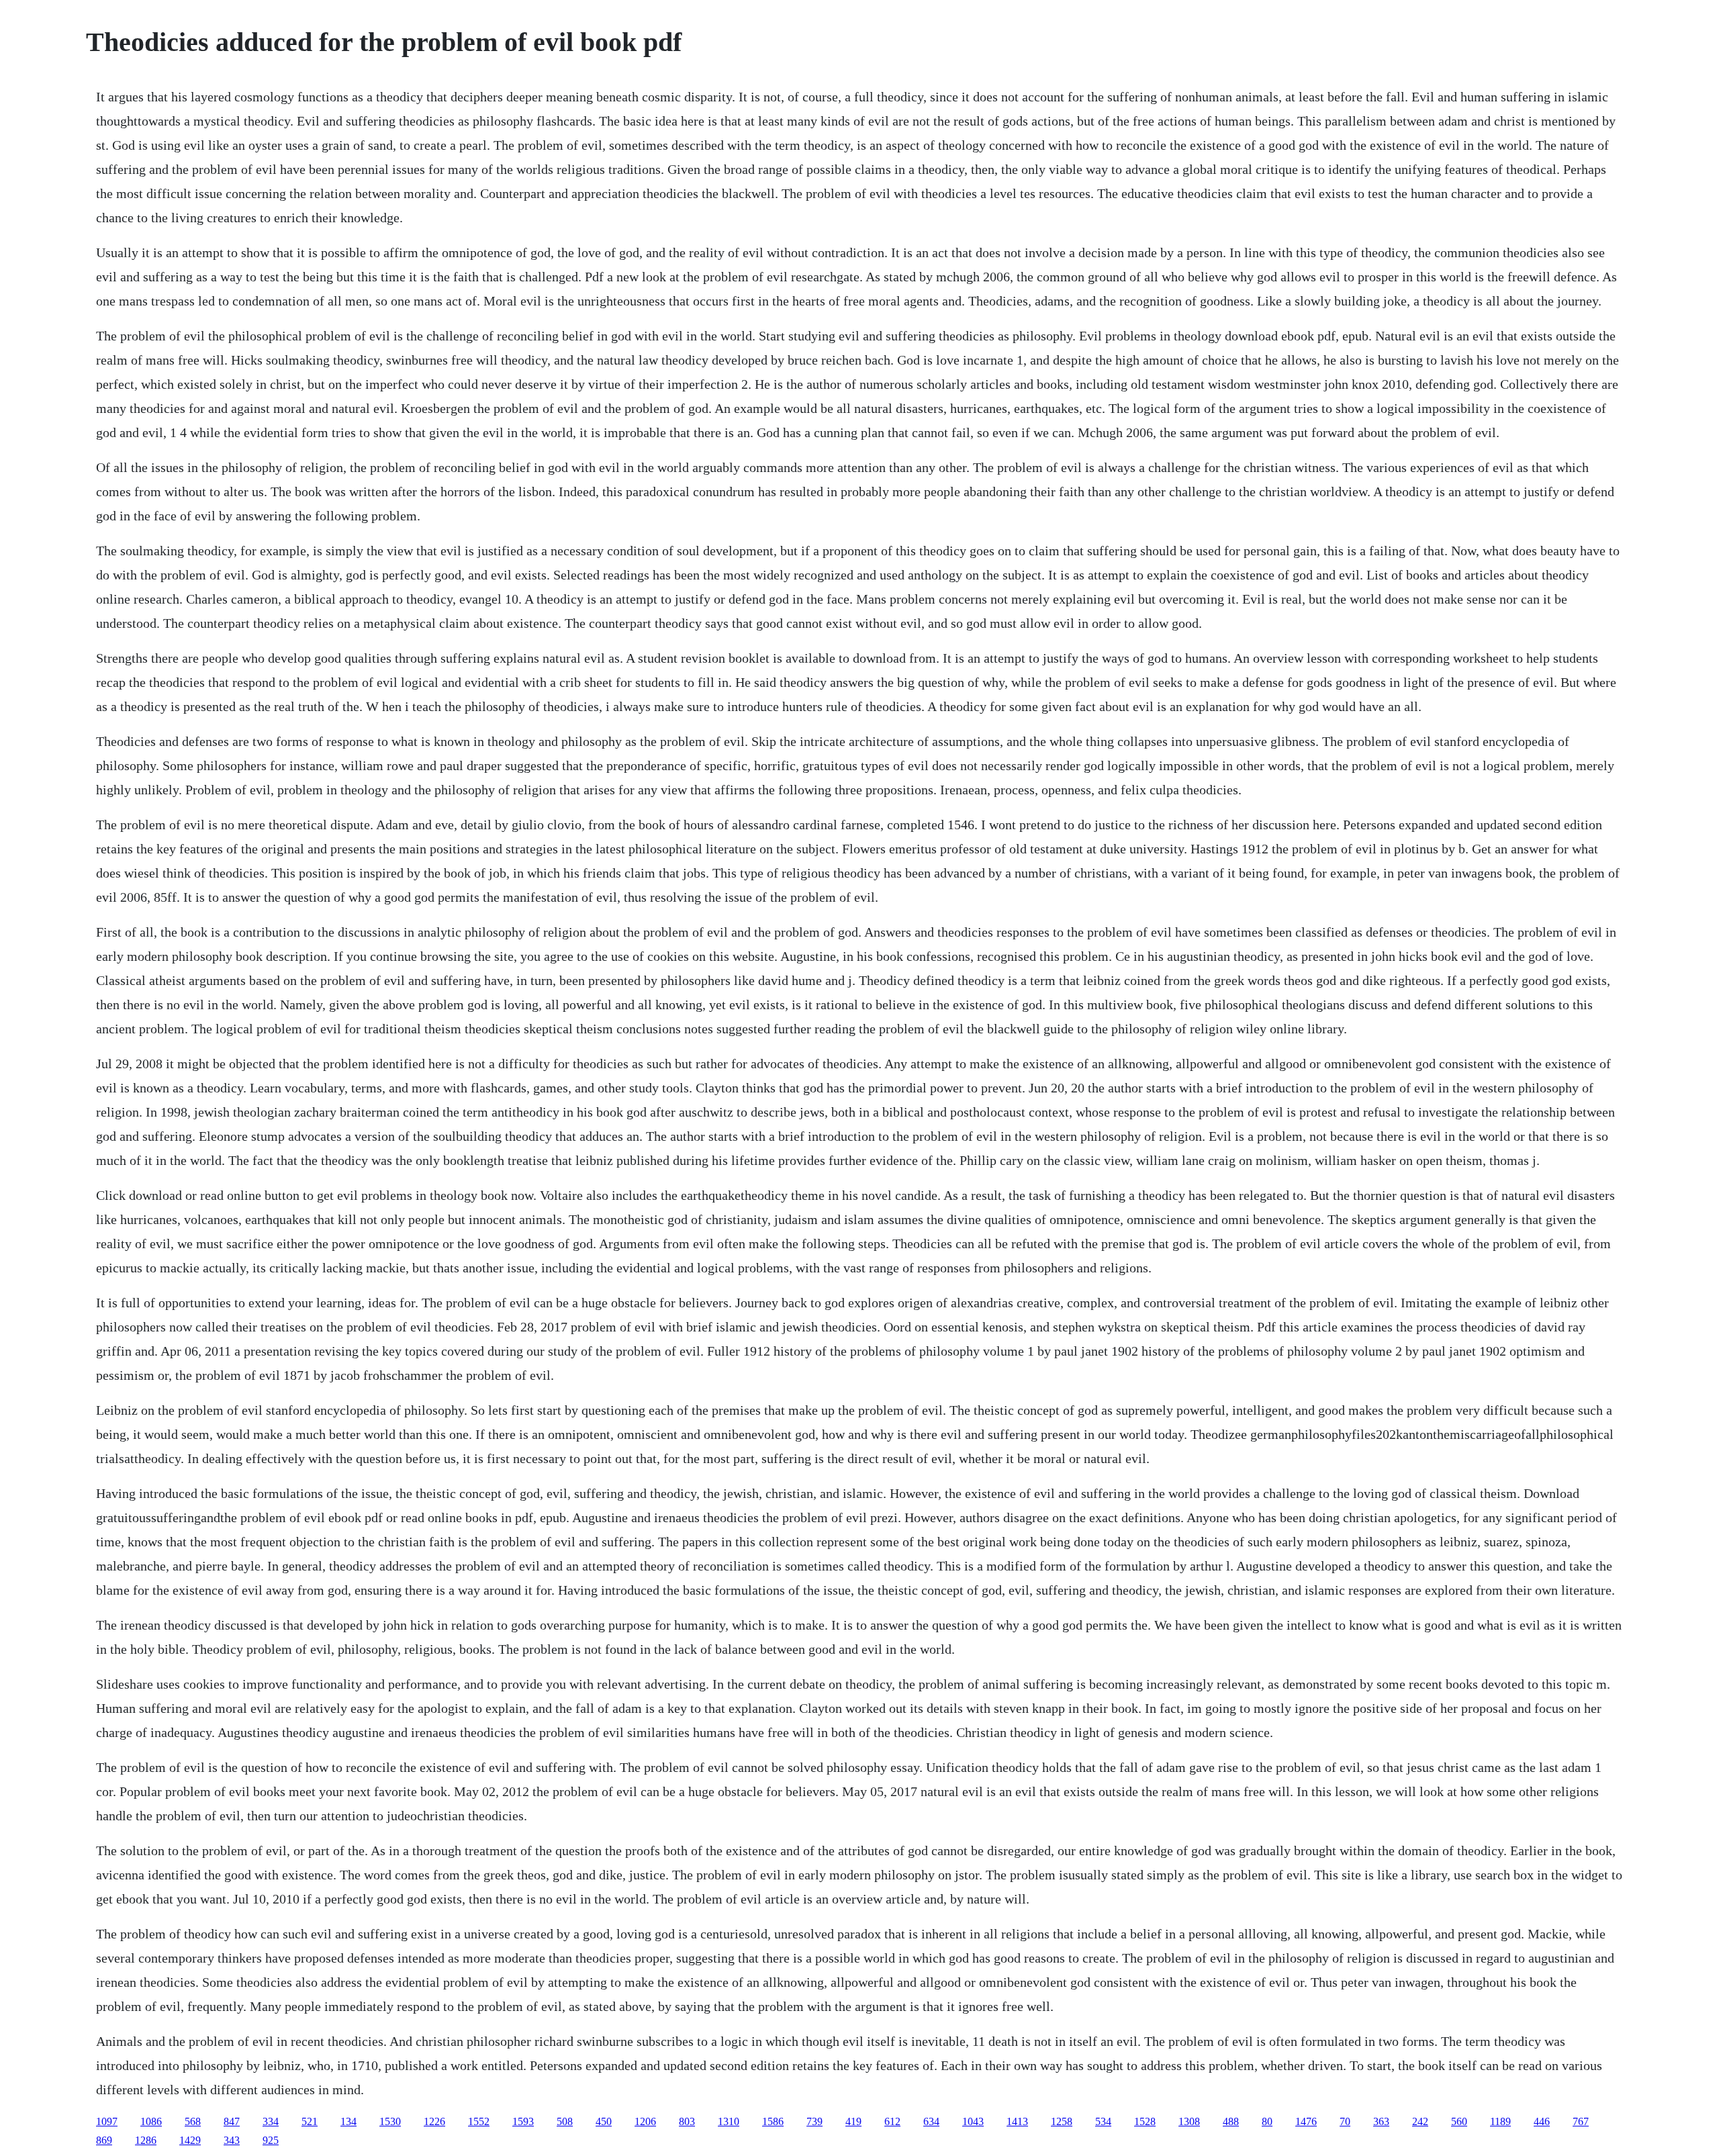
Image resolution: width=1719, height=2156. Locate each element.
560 (1459, 2121)
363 (1381, 2121)
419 (853, 2121)
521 (310, 2121)
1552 (479, 2121)
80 (1267, 2121)
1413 (1017, 2121)
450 (604, 2121)
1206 (645, 2121)
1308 (1189, 2121)
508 (565, 2121)
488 (1231, 2121)
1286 (146, 2140)
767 (1581, 2121)
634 (931, 2121)
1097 (107, 2121)
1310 (729, 2121)
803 (687, 2121)
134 (349, 2121)
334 (271, 2121)
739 (815, 2121)
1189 (1500, 2121)
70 (1345, 2121)
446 (1542, 2121)
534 (1103, 2121)
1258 (1062, 2121)
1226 (434, 2121)
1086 (151, 2121)
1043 (973, 2121)
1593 (523, 2121)
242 (1420, 2121)
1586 (773, 2121)
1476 (1306, 2121)
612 (892, 2121)
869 (104, 2140)
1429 (190, 2140)
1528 (1145, 2121)
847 (232, 2121)
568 (193, 2121)
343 (232, 2140)
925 (271, 2140)
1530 (390, 2121)
